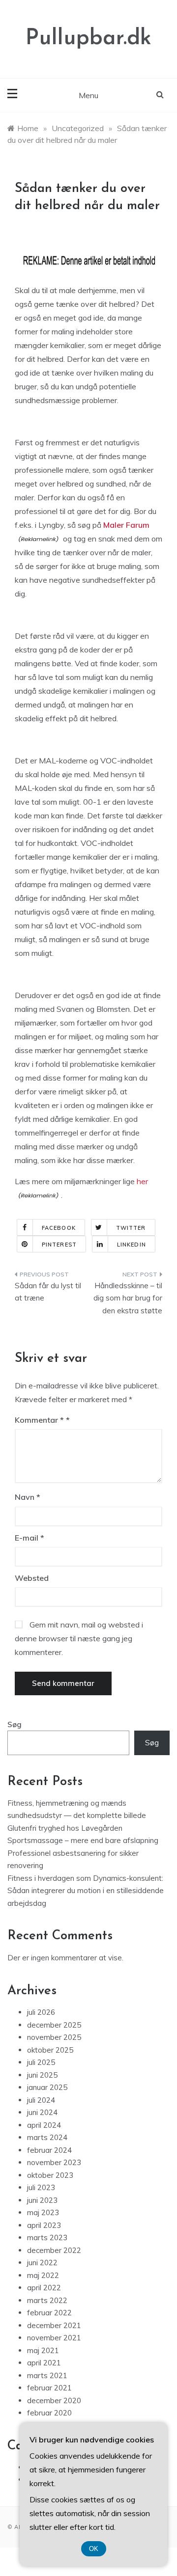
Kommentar (39, 1420)
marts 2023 (47, 2237)
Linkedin (132, 1245)
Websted (32, 1578)
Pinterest (59, 1245)
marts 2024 (47, 2137)
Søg (15, 1724)
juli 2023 (41, 2187)
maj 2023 (43, 2212)
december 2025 (54, 2025)
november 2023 (54, 2162)
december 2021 (54, 2325)
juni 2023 (42, 2200)
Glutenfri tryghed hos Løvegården (65, 1828)
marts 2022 (47, 2300)
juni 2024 (42, 2112)
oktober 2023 (50, 2175)
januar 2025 (47, 2087)
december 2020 (54, 2400)
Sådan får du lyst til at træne (48, 1292)
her (141, 1181)
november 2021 (54, 2338)
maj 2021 (43, 2350)
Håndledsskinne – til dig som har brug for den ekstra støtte (128, 1298)
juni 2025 (42, 2075)
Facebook (59, 1228)
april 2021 (44, 2363)
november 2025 (54, 2037)
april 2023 (44, 2225)
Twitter (131, 1228)
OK (94, 2549)
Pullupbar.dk (88, 39)
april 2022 (44, 2288)
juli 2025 (41, 2062)
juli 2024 (41, 2100)
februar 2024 (49, 2150)
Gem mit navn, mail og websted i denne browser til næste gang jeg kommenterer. (79, 1638)
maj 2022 (43, 2275)
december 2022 (54, 2250)
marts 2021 (47, 2375)
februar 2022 (49, 2313)
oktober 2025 (50, 2050)
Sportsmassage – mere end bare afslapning (83, 1840)
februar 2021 (49, 2388)
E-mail (29, 1538)
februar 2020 (49, 2413)
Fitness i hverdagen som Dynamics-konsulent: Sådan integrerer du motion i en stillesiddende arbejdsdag (86, 1891)
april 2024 (44, 2125)
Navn (28, 1497)
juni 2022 (42, 2263)
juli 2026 (41, 2012)
